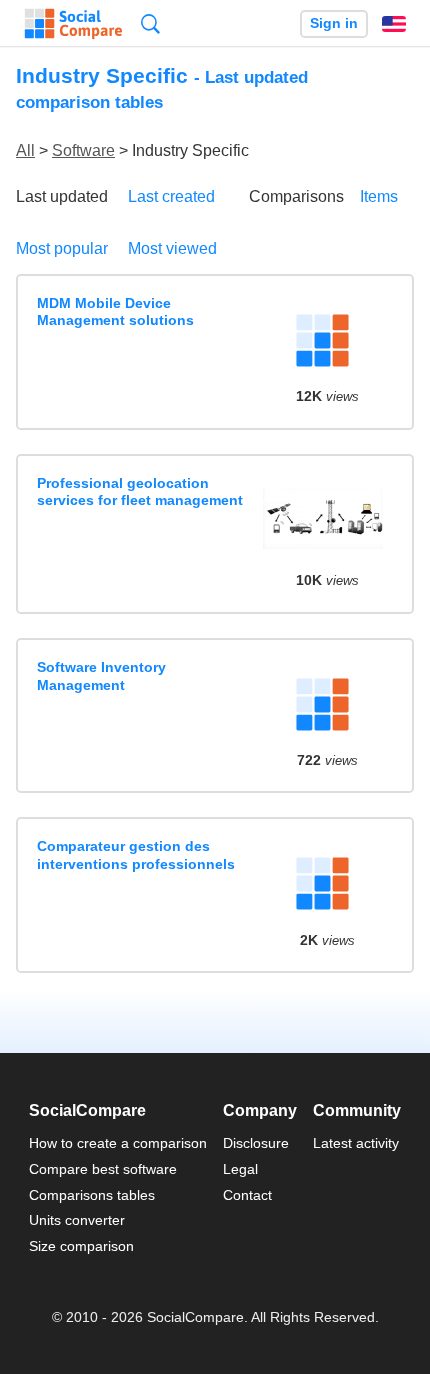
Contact (247, 1195)
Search (150, 23)
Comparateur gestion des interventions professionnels (136, 854)
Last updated (62, 196)
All (25, 150)
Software (83, 150)
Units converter (77, 1220)
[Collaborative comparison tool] (73, 24)
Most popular (62, 248)
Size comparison (81, 1246)
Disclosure (256, 1143)
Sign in (334, 23)
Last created (171, 196)
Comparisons (296, 196)
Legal (240, 1169)
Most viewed (172, 248)
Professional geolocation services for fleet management (140, 491)
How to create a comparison (118, 1143)
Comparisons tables (92, 1195)
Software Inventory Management (101, 675)
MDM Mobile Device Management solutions (115, 311)
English (394, 24)
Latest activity (356, 1143)
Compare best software (103, 1169)
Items (379, 196)
